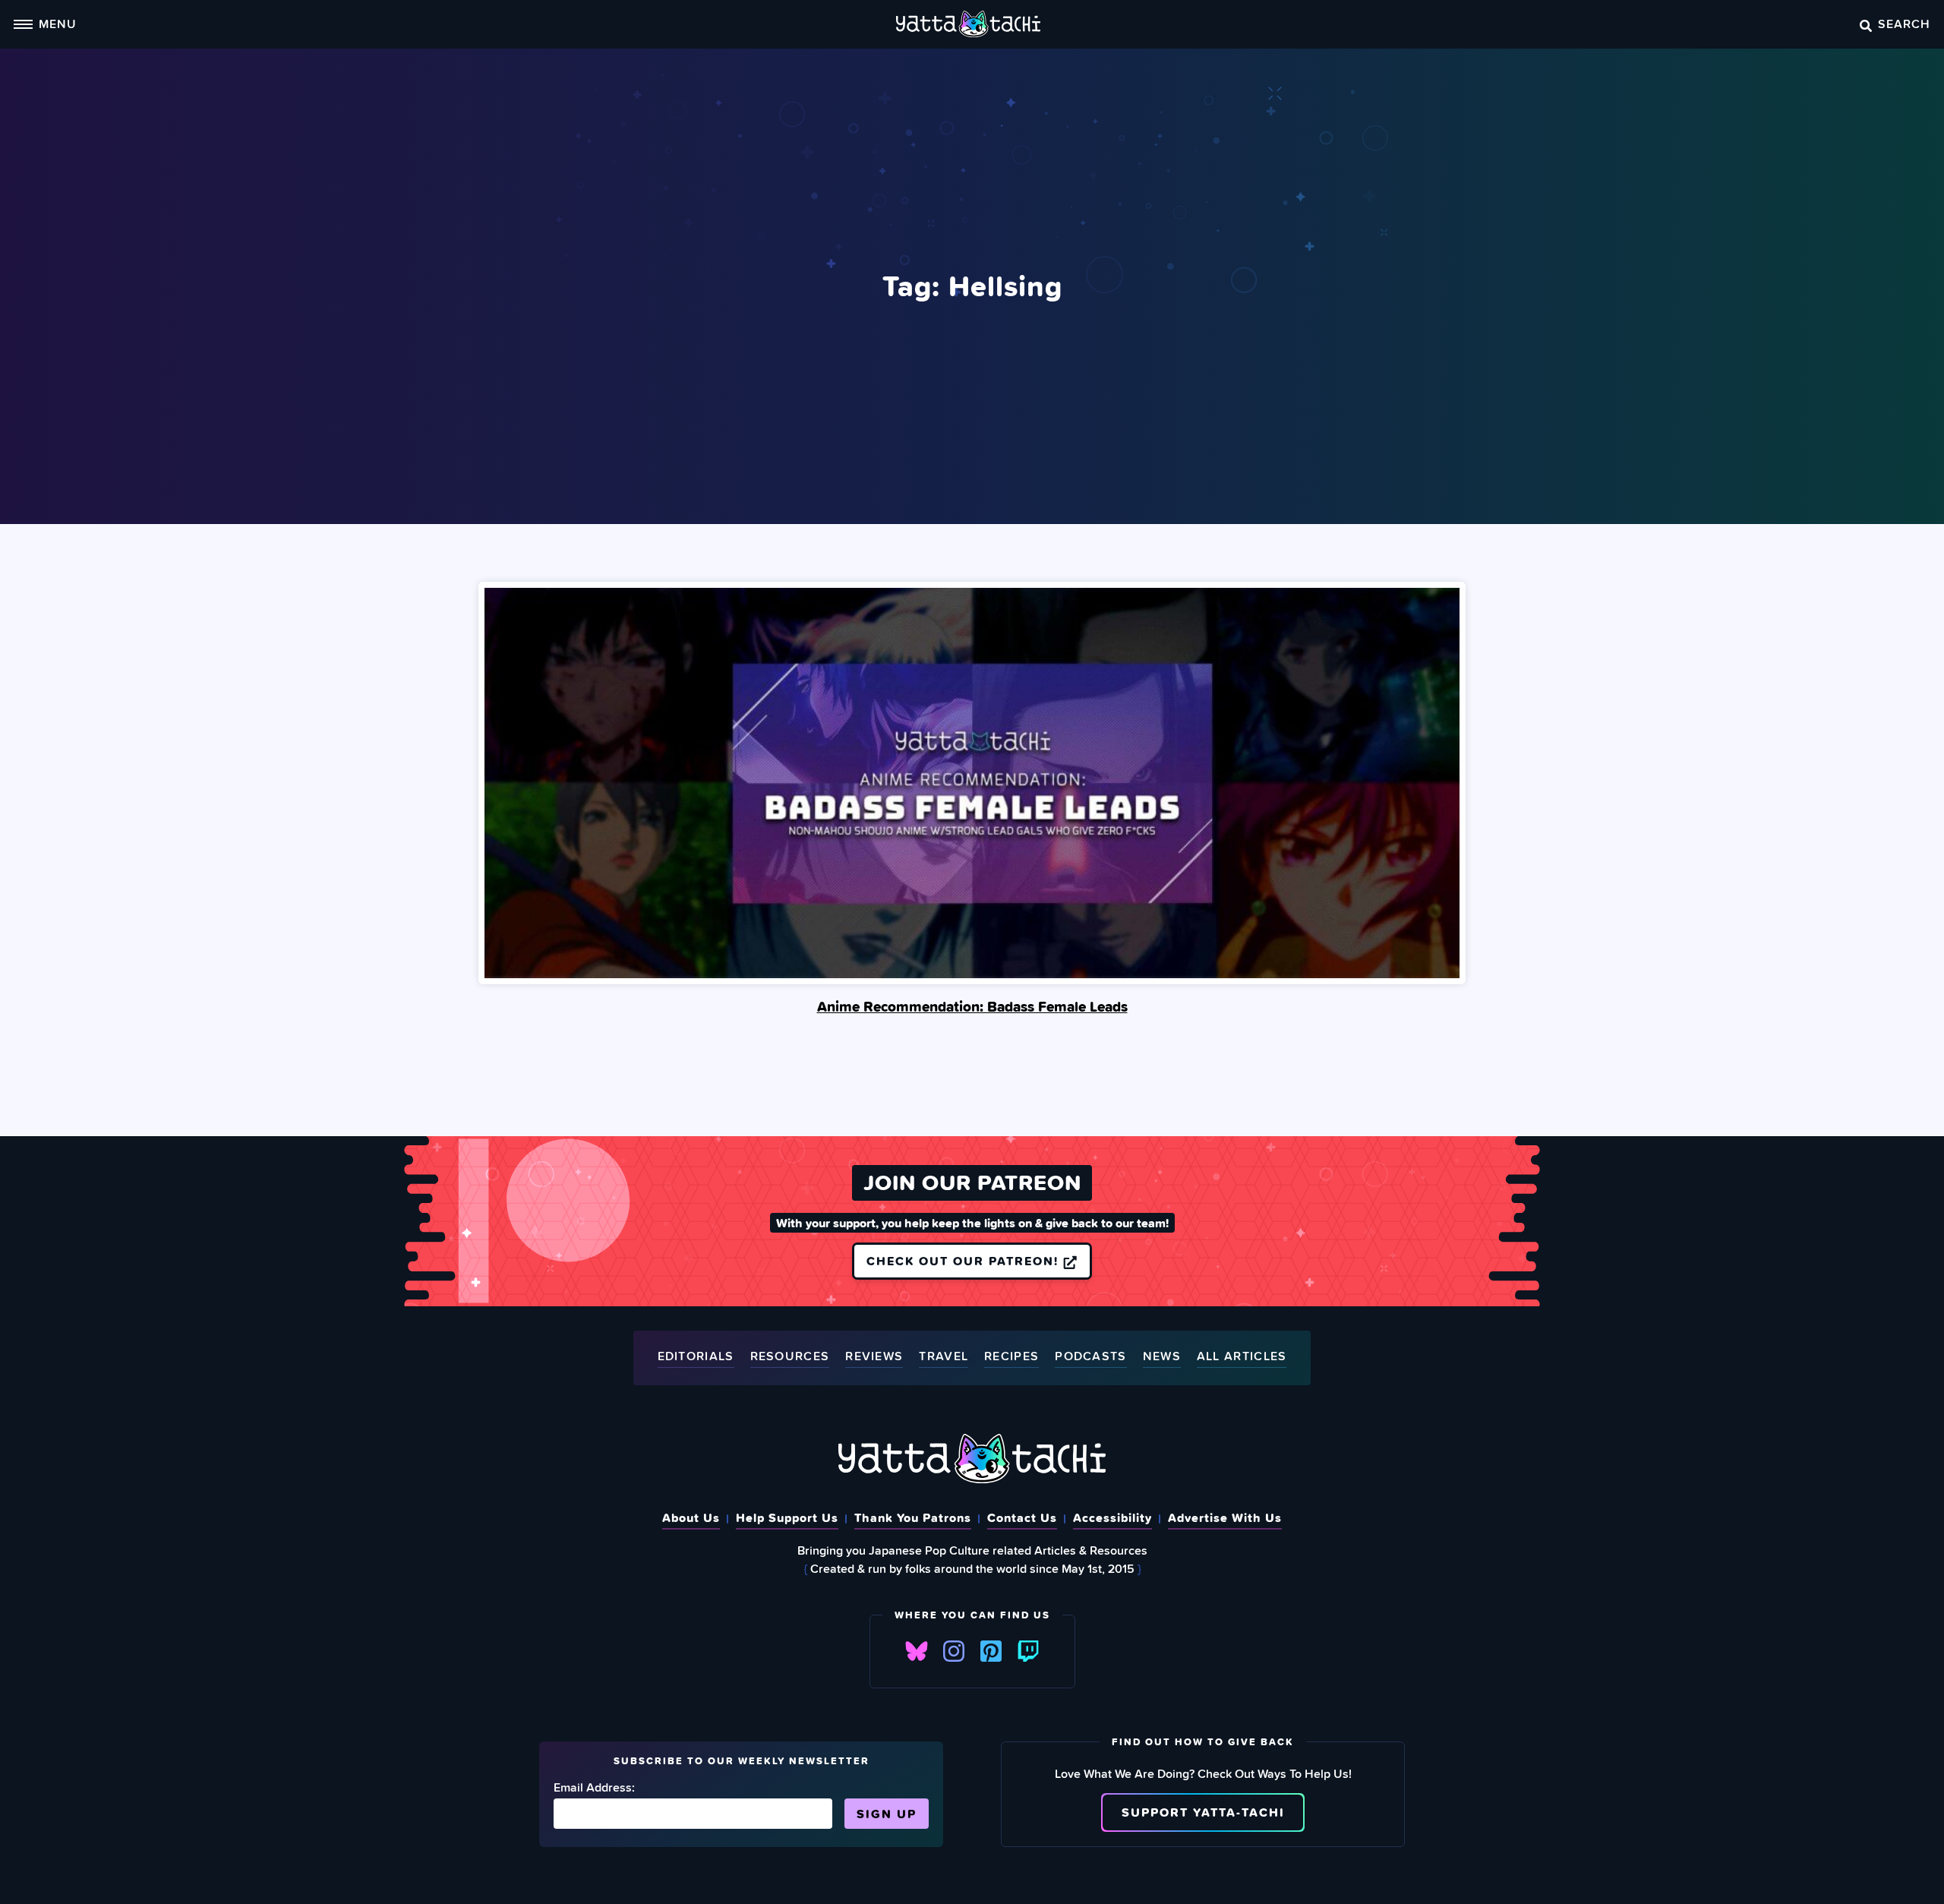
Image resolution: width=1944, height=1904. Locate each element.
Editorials (696, 1357)
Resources (790, 1357)
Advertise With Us (1225, 1517)
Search (1904, 24)
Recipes (1011, 1357)
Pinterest (991, 1651)
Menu (58, 24)
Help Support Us (787, 1517)
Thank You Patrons (913, 1517)
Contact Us (1022, 1517)
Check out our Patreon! (965, 1261)
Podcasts (1090, 1357)
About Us (691, 1517)
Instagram (954, 1651)
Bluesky (917, 1651)
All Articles (1242, 1357)
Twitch (1028, 1651)
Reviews (874, 1357)
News (1162, 1357)
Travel (944, 1357)
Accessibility (1112, 1517)
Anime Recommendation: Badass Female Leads (972, 1006)
